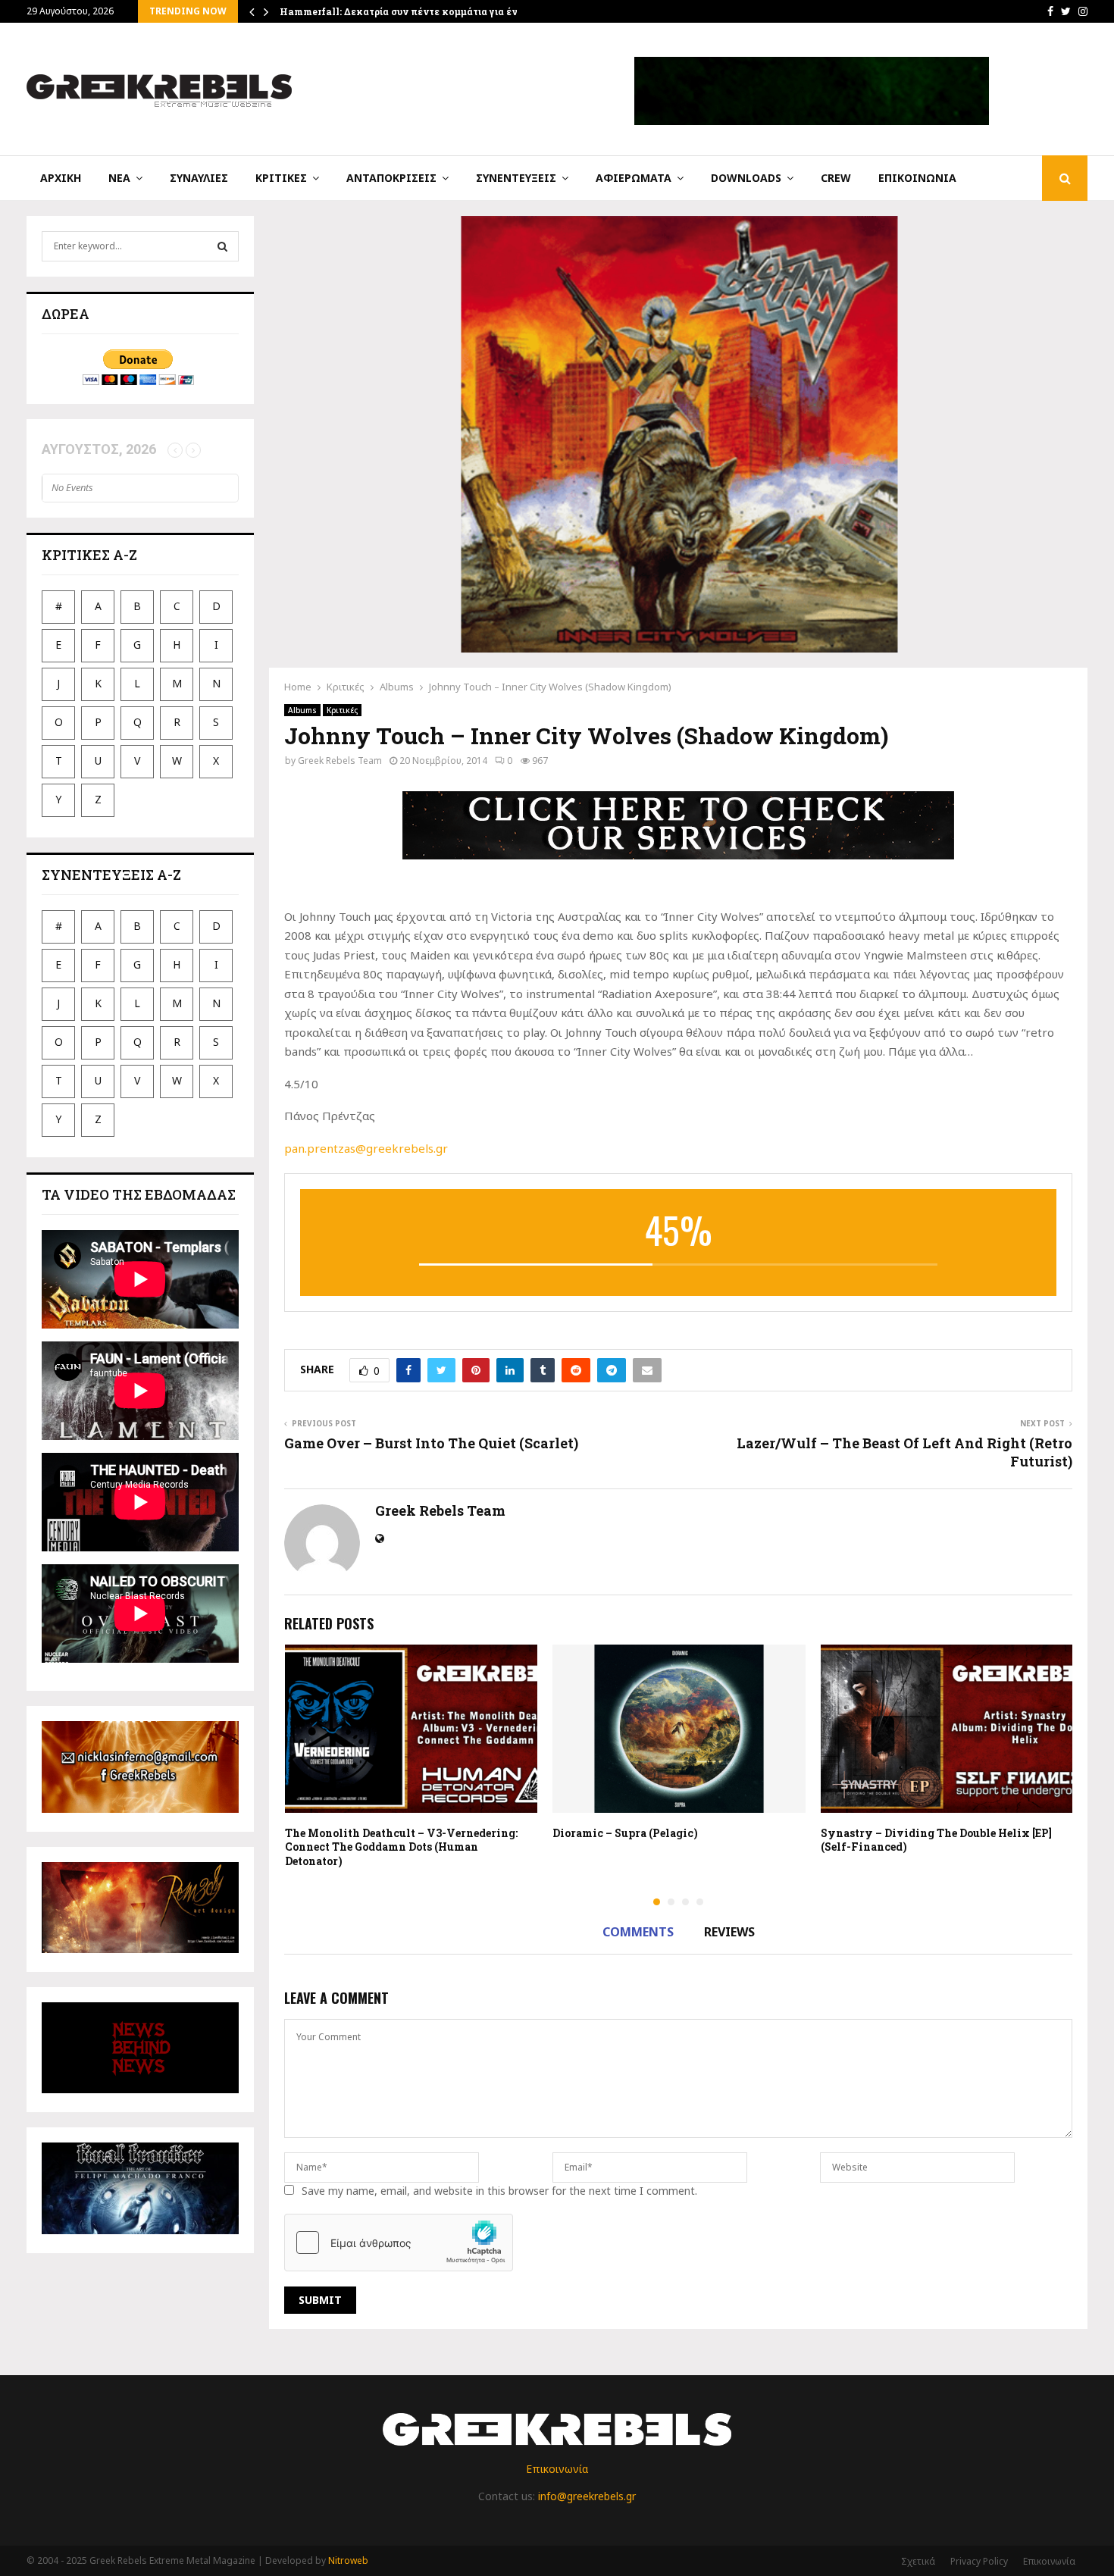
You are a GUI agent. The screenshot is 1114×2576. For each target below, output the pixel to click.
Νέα (119, 178)
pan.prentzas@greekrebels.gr (366, 1148)
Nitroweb (348, 2560)
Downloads (746, 178)
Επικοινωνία (917, 178)
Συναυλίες (199, 178)
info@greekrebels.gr (587, 2496)
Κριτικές (281, 178)
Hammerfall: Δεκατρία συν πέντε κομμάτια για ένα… (405, 11)
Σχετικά (918, 2561)
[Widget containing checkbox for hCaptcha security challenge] (399, 2243)
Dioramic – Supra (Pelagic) (625, 1833)
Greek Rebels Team (340, 761)
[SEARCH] (222, 246)
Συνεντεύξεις (516, 178)
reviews (729, 1932)
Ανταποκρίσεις (391, 178)
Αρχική (61, 178)
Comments (638, 1932)
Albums (302, 710)
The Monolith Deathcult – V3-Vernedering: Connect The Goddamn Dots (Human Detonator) (401, 1847)
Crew (836, 178)
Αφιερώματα (634, 178)
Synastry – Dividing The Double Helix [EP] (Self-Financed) (936, 1840)
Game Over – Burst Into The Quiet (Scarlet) (431, 1443)
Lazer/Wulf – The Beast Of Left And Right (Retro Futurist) (904, 1452)
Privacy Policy (979, 2561)
